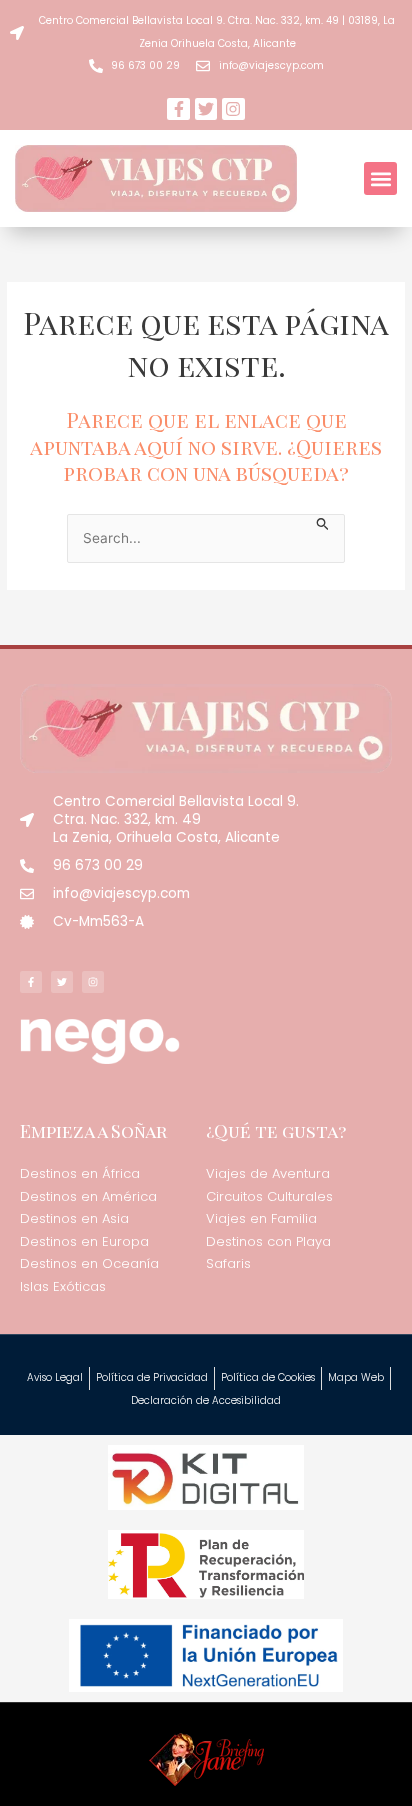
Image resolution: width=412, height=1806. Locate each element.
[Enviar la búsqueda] (323, 522)
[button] (380, 178)
